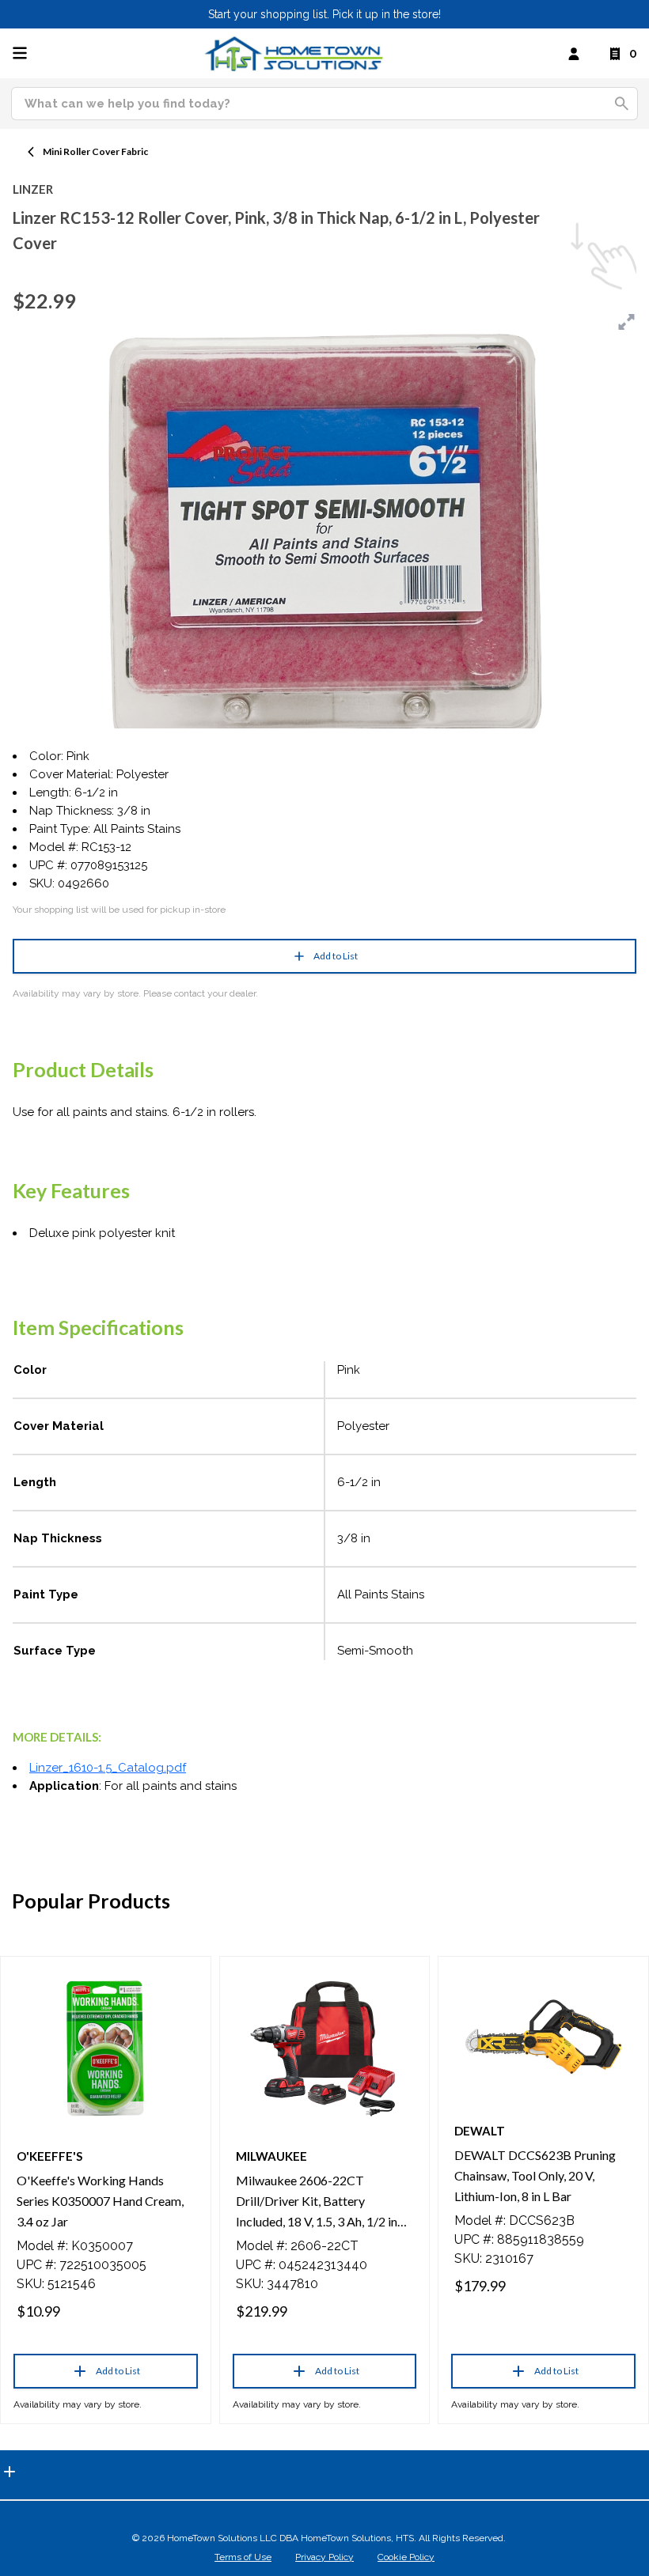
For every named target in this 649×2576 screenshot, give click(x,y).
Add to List (336, 956)
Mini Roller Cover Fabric (95, 151)
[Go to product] (106, 2048)
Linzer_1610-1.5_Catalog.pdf (108, 1768)
